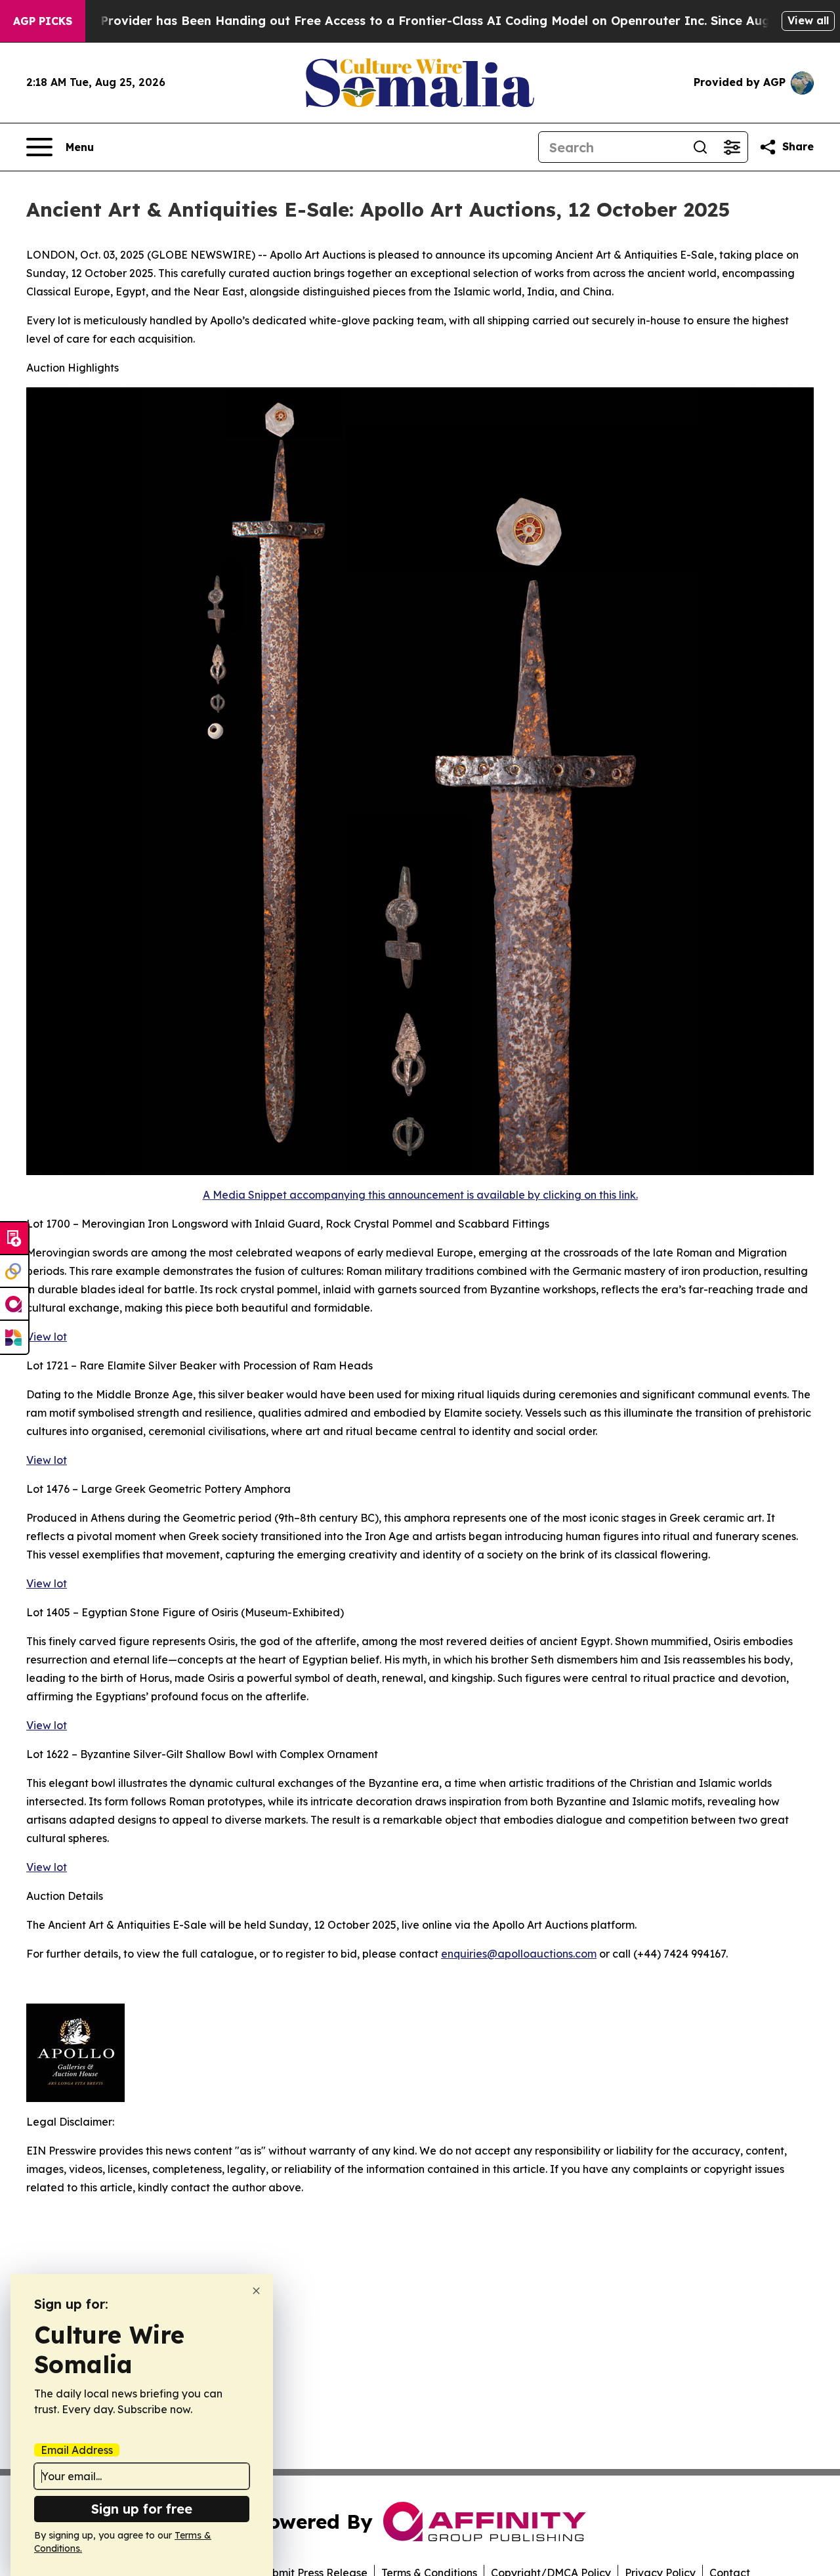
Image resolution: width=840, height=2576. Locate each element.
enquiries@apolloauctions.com (519, 1954)
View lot (47, 1337)
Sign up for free (142, 2509)
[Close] (256, 2291)
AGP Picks (43, 21)
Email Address (77, 2450)
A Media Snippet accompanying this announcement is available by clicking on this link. (420, 1195)
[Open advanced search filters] (732, 147)
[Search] (700, 147)
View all (808, 20)
